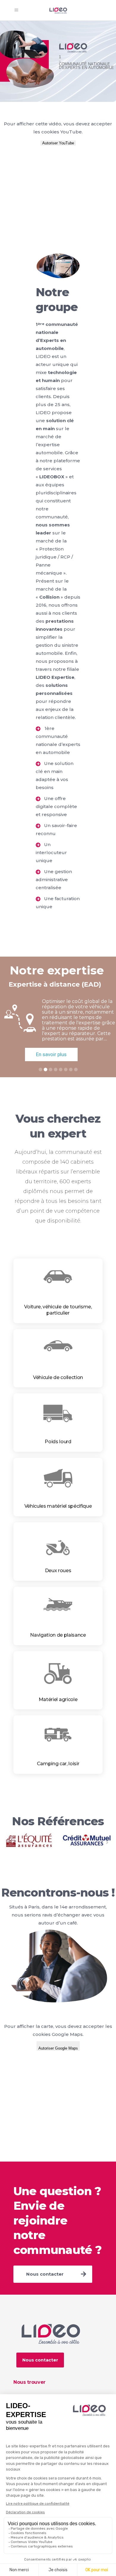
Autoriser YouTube (58, 143)
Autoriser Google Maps (58, 2048)
